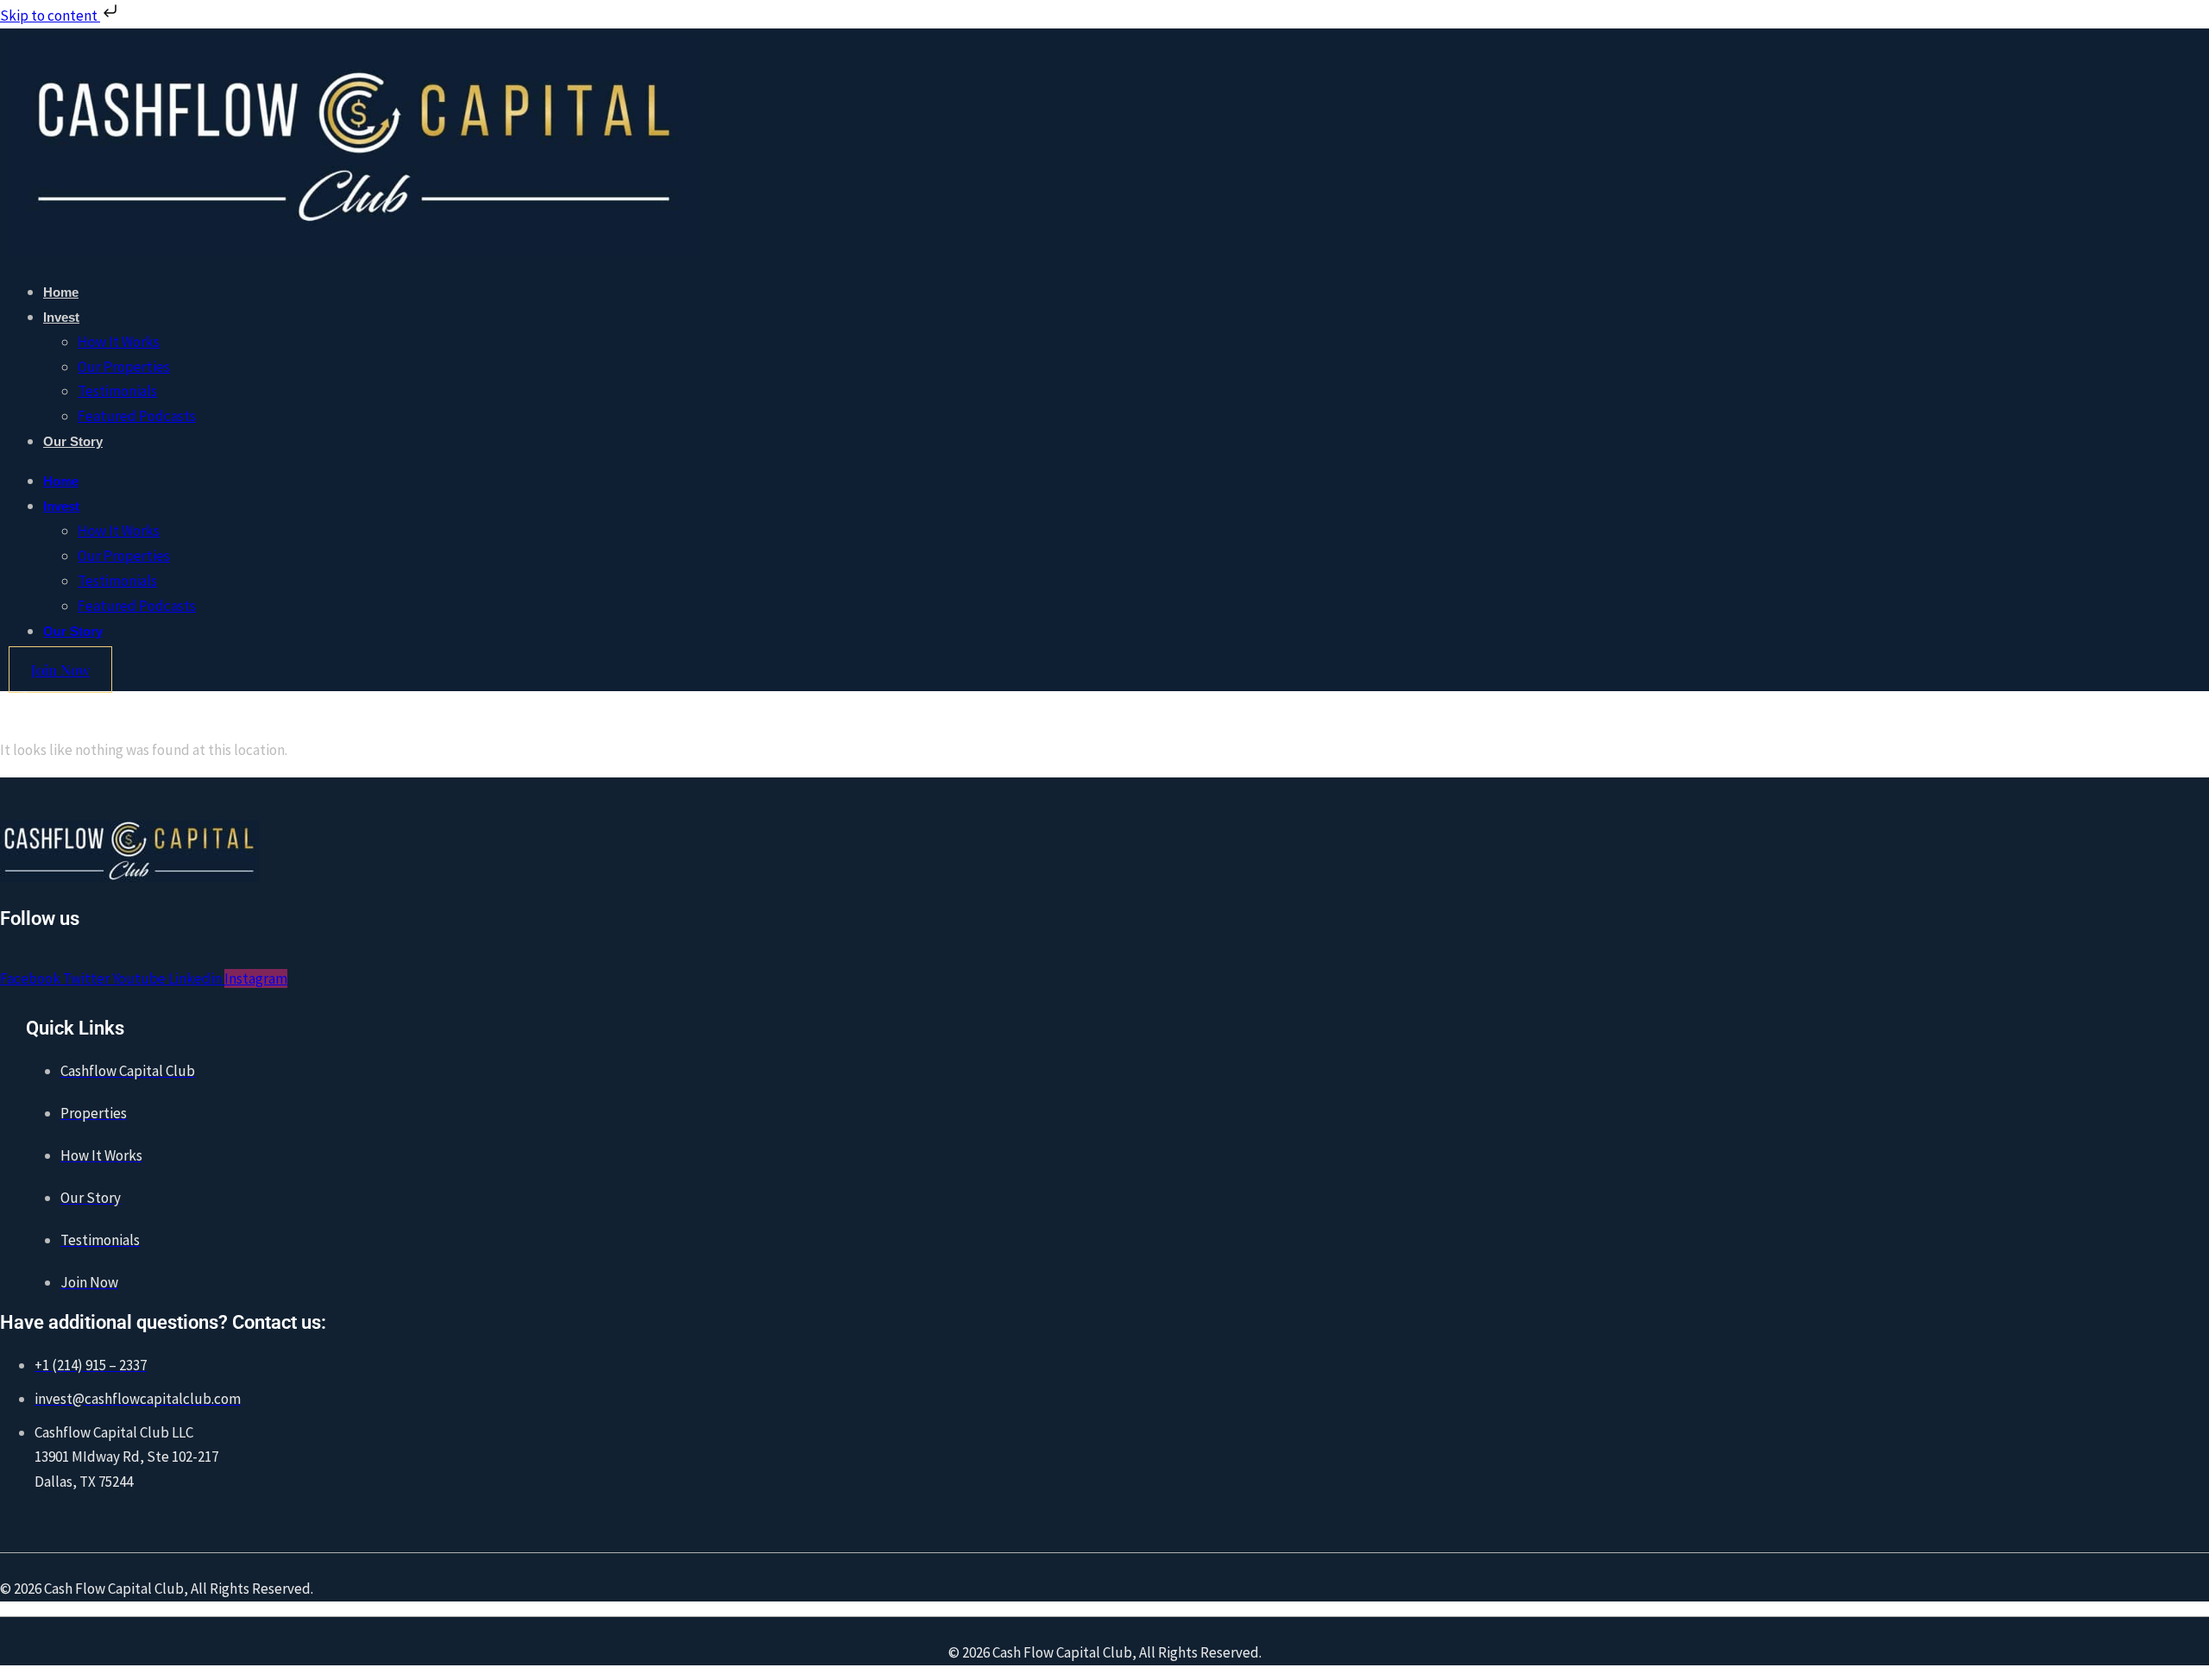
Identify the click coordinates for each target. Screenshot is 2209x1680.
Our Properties (124, 367)
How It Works (119, 342)
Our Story (73, 441)
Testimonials (117, 391)
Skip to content (50, 16)
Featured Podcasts (137, 416)
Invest (61, 317)
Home (61, 292)
